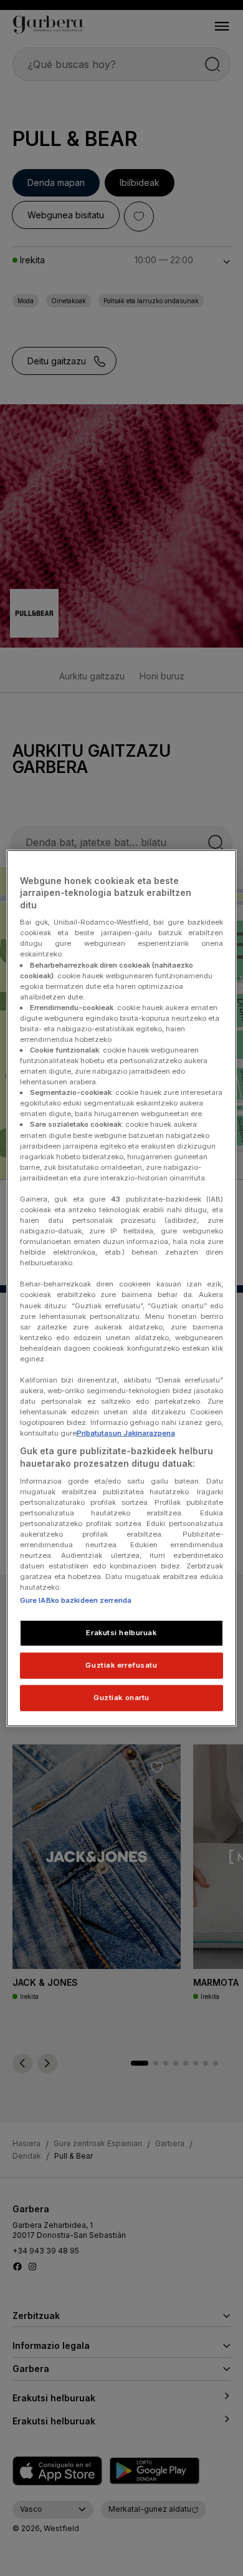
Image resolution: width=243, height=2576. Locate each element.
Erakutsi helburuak (121, 1633)
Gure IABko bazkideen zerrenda (76, 1600)
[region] (122, 1288)
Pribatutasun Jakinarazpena (126, 1433)
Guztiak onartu (121, 1698)
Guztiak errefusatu (121, 1665)
